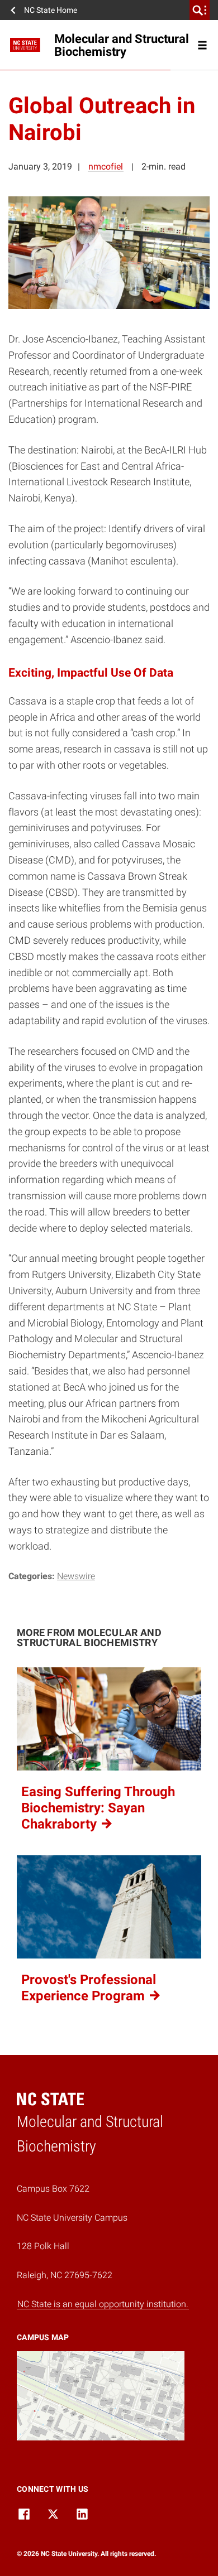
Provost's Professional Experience (89, 1988)
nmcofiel (106, 167)
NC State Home (51, 10)
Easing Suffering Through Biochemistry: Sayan (98, 1808)
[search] (200, 10)
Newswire (76, 1576)
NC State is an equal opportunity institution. (103, 2304)
